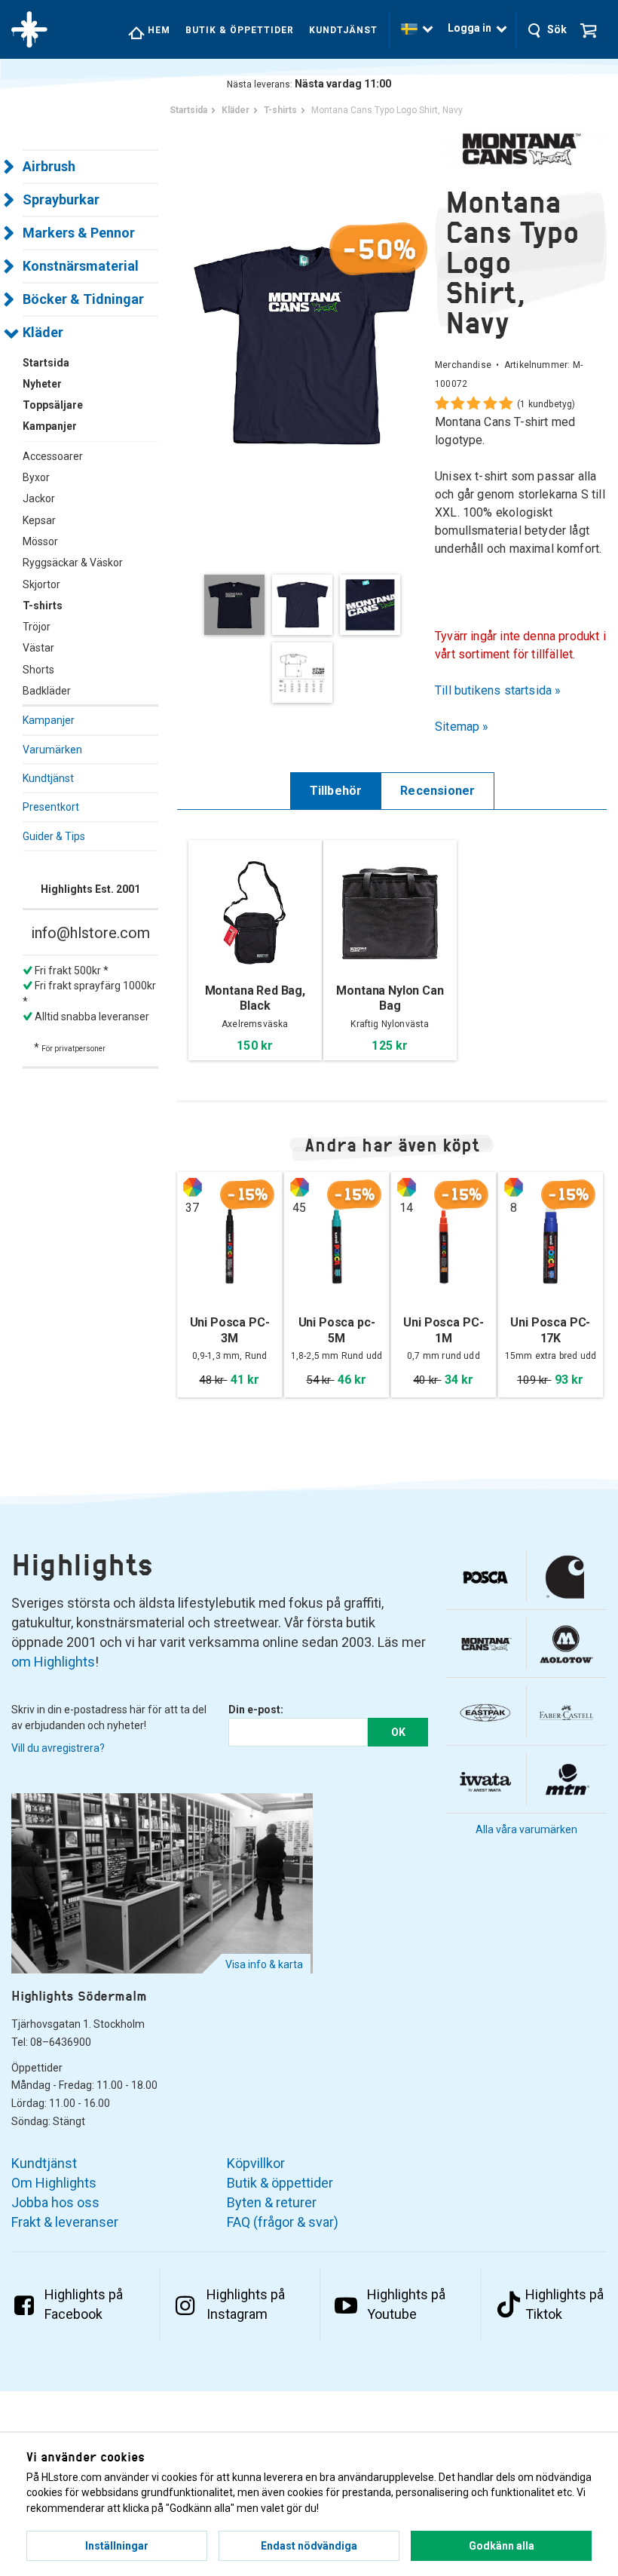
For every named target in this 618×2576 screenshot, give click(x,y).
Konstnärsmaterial (81, 266)
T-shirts (43, 606)
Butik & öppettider (240, 30)
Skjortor (41, 584)
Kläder (43, 332)
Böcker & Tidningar (83, 299)
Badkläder (47, 691)
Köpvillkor (256, 2163)
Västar (38, 648)
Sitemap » (462, 727)
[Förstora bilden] (306, 343)
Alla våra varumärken (526, 1829)
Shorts (38, 670)
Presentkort (51, 807)
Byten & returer (272, 2202)
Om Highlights (54, 2183)
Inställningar (117, 2546)
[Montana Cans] (521, 149)
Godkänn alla (502, 2546)
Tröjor (37, 627)
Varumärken (52, 750)
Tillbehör (336, 791)
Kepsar (39, 520)
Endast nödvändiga (309, 2546)
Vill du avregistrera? (58, 1748)
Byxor (36, 477)
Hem (158, 30)
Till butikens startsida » (498, 690)
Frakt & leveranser (65, 2222)
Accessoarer (53, 456)
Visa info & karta (264, 1964)
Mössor (40, 541)
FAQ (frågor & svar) (283, 2222)
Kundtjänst (343, 30)
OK (398, 1732)
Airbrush (49, 166)
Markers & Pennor (79, 233)
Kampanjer (49, 720)
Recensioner (437, 791)
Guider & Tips (54, 836)
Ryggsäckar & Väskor (73, 563)
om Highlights (53, 1662)
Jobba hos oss (55, 2202)
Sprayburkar (61, 199)
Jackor (39, 498)
